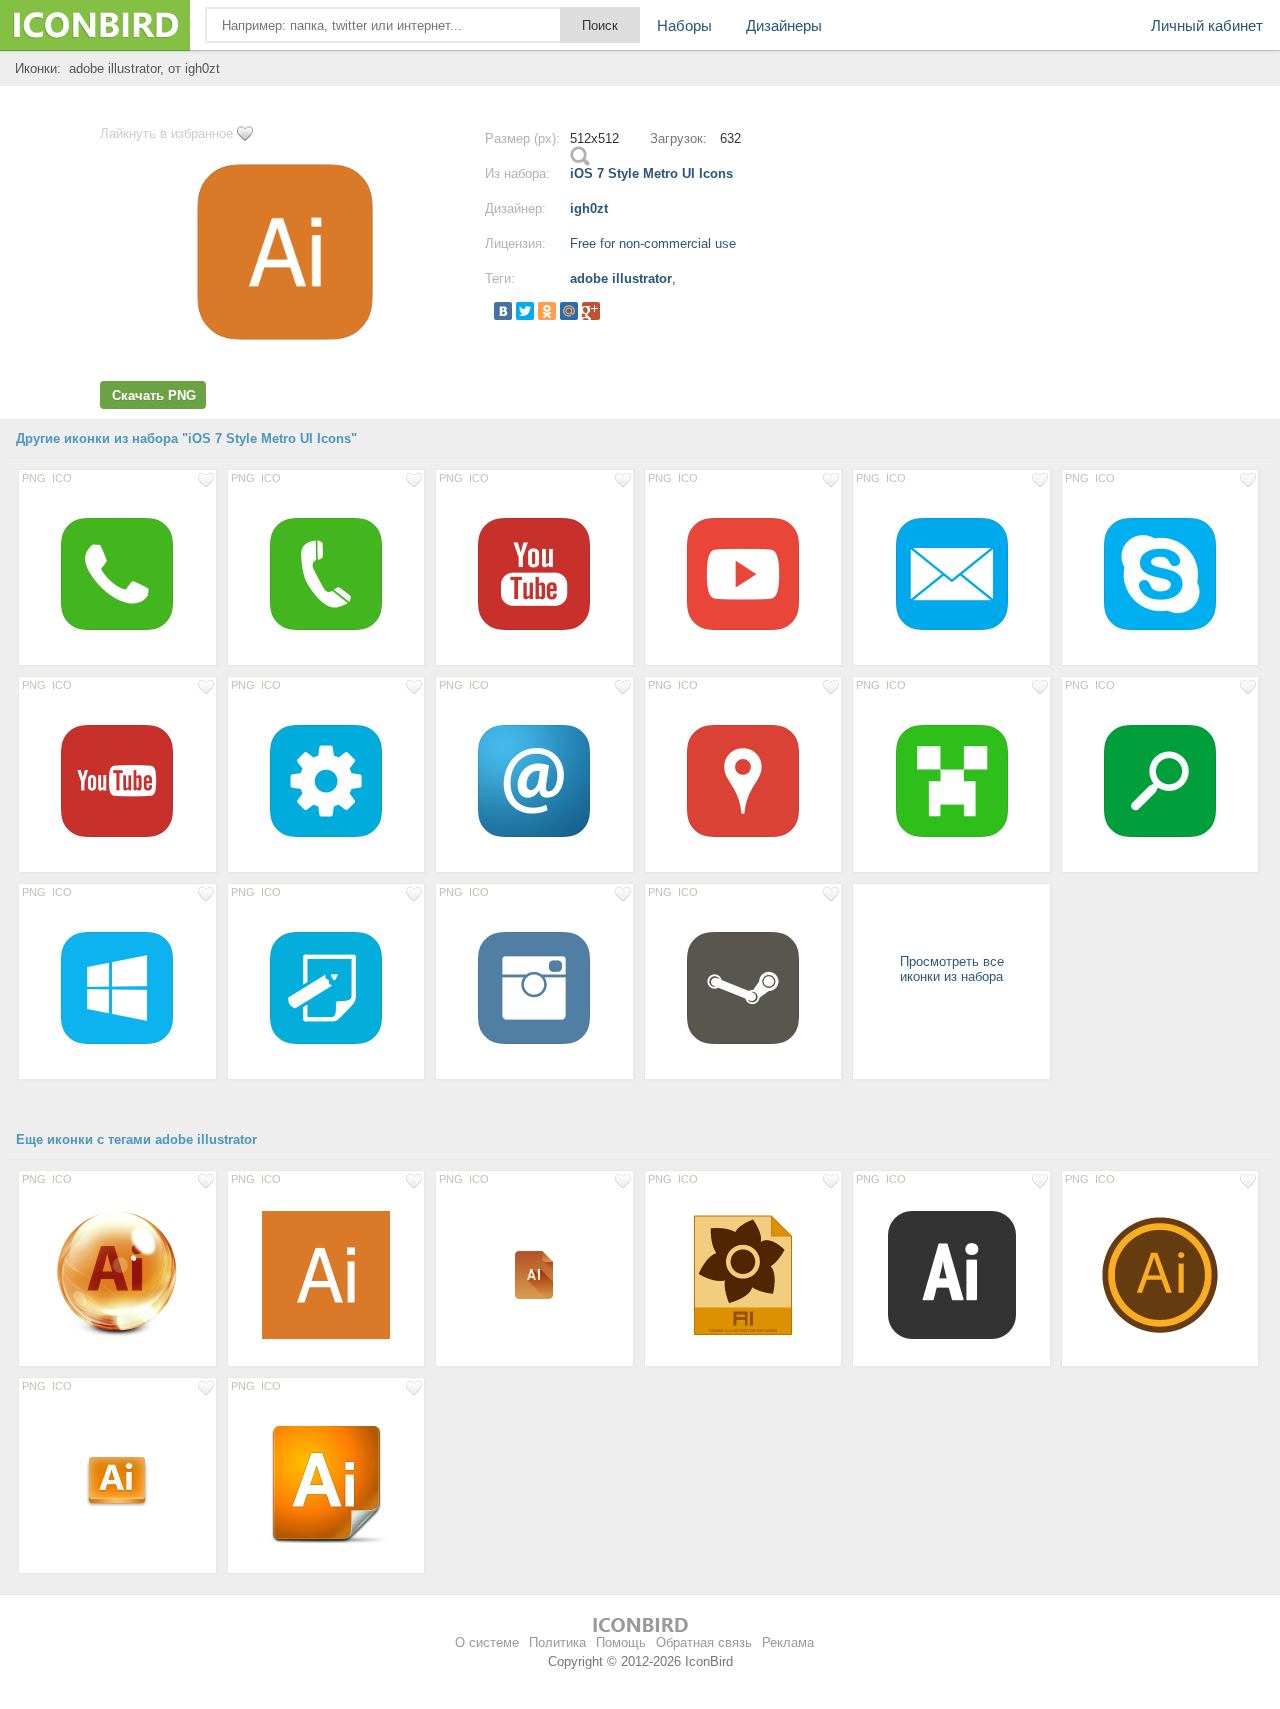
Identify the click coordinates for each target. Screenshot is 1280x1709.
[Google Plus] (591, 311)
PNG (34, 478)
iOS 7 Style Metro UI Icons (651, 173)
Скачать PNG (154, 395)
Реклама (788, 1642)
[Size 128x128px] (951, 1274)
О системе (487, 1642)
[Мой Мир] (569, 311)
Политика (557, 1642)
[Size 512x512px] (117, 573)
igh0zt (589, 208)
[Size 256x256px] (743, 1274)
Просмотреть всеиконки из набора (952, 969)
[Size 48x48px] (534, 1274)
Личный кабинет (1207, 25)
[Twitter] (525, 311)
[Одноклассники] (547, 311)
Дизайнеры (784, 25)
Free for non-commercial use (653, 243)
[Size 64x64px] (117, 1481)
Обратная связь (704, 1642)
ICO (62, 478)
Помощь (621, 1642)
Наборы (684, 25)
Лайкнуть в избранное (166, 133)
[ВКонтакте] (503, 311)
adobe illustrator (621, 278)
